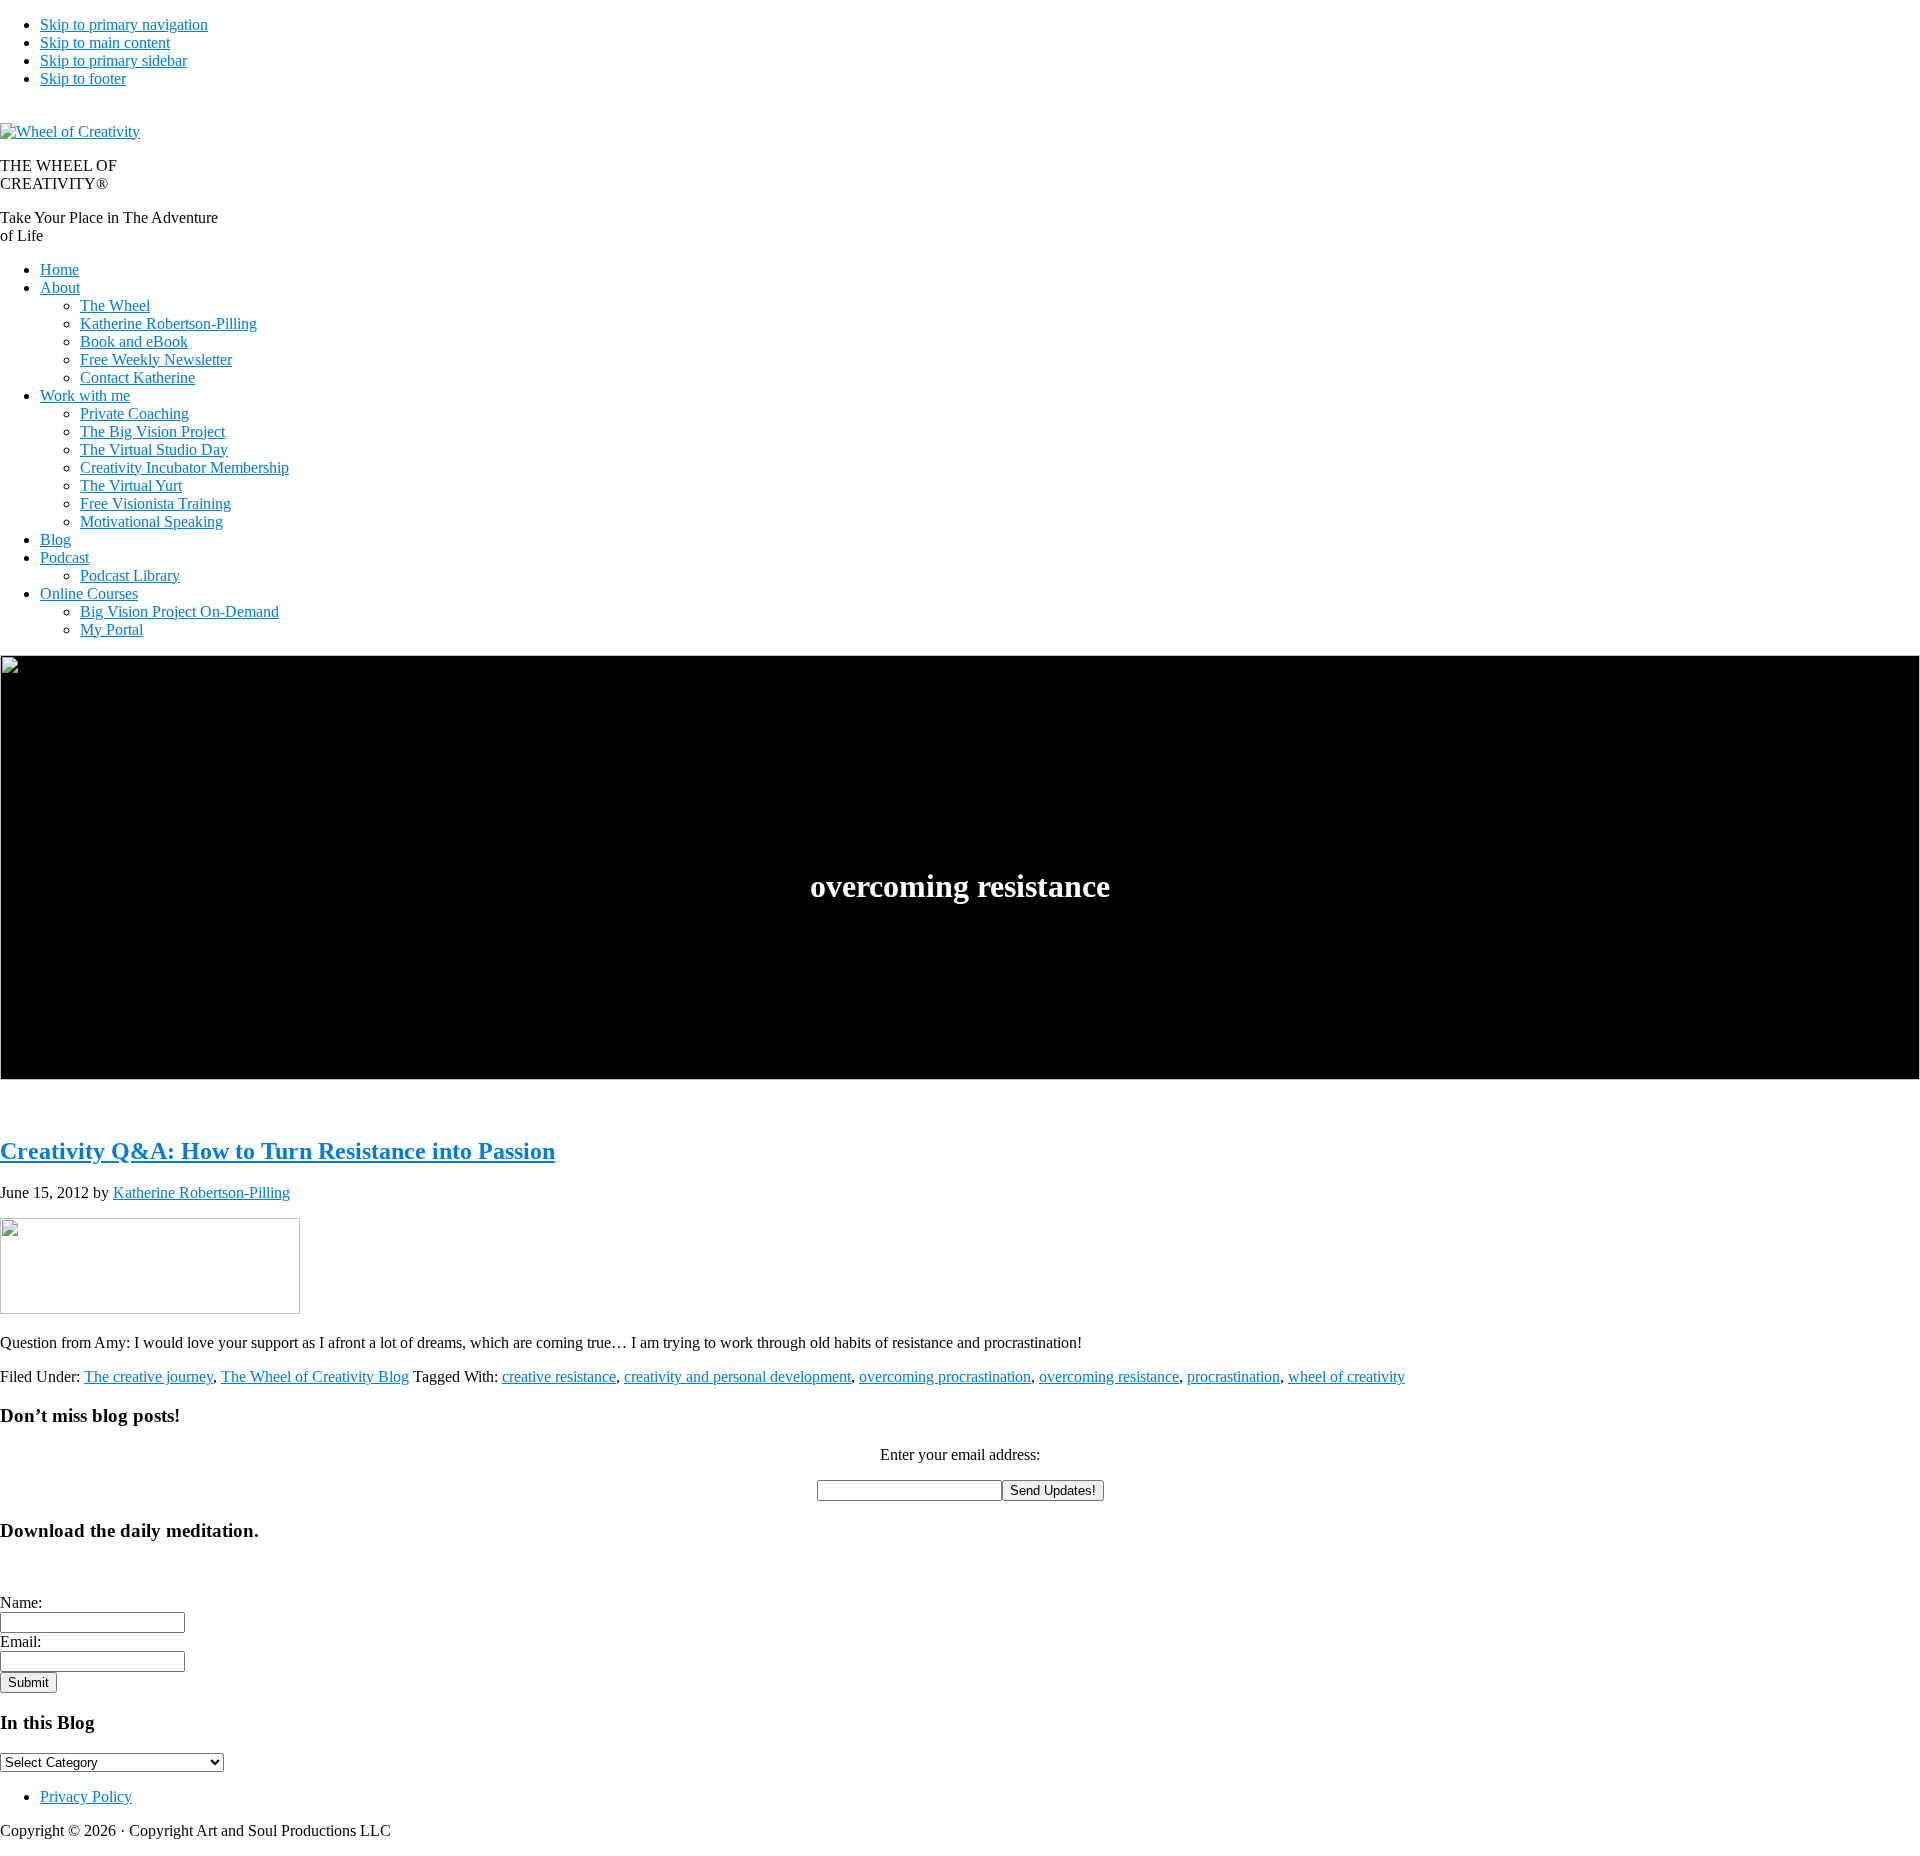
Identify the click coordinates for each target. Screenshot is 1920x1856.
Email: (20, 1641)
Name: (21, 1602)
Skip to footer (83, 78)
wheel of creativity (1346, 1376)
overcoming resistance (1109, 1376)
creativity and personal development (737, 1376)
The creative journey (148, 1376)
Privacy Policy (86, 1796)
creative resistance (559, 1376)
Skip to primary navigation (124, 24)
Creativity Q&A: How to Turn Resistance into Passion (277, 1151)
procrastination (1233, 1376)
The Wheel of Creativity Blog (315, 1376)
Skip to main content (105, 42)
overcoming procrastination (945, 1376)
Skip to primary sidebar (113, 60)
